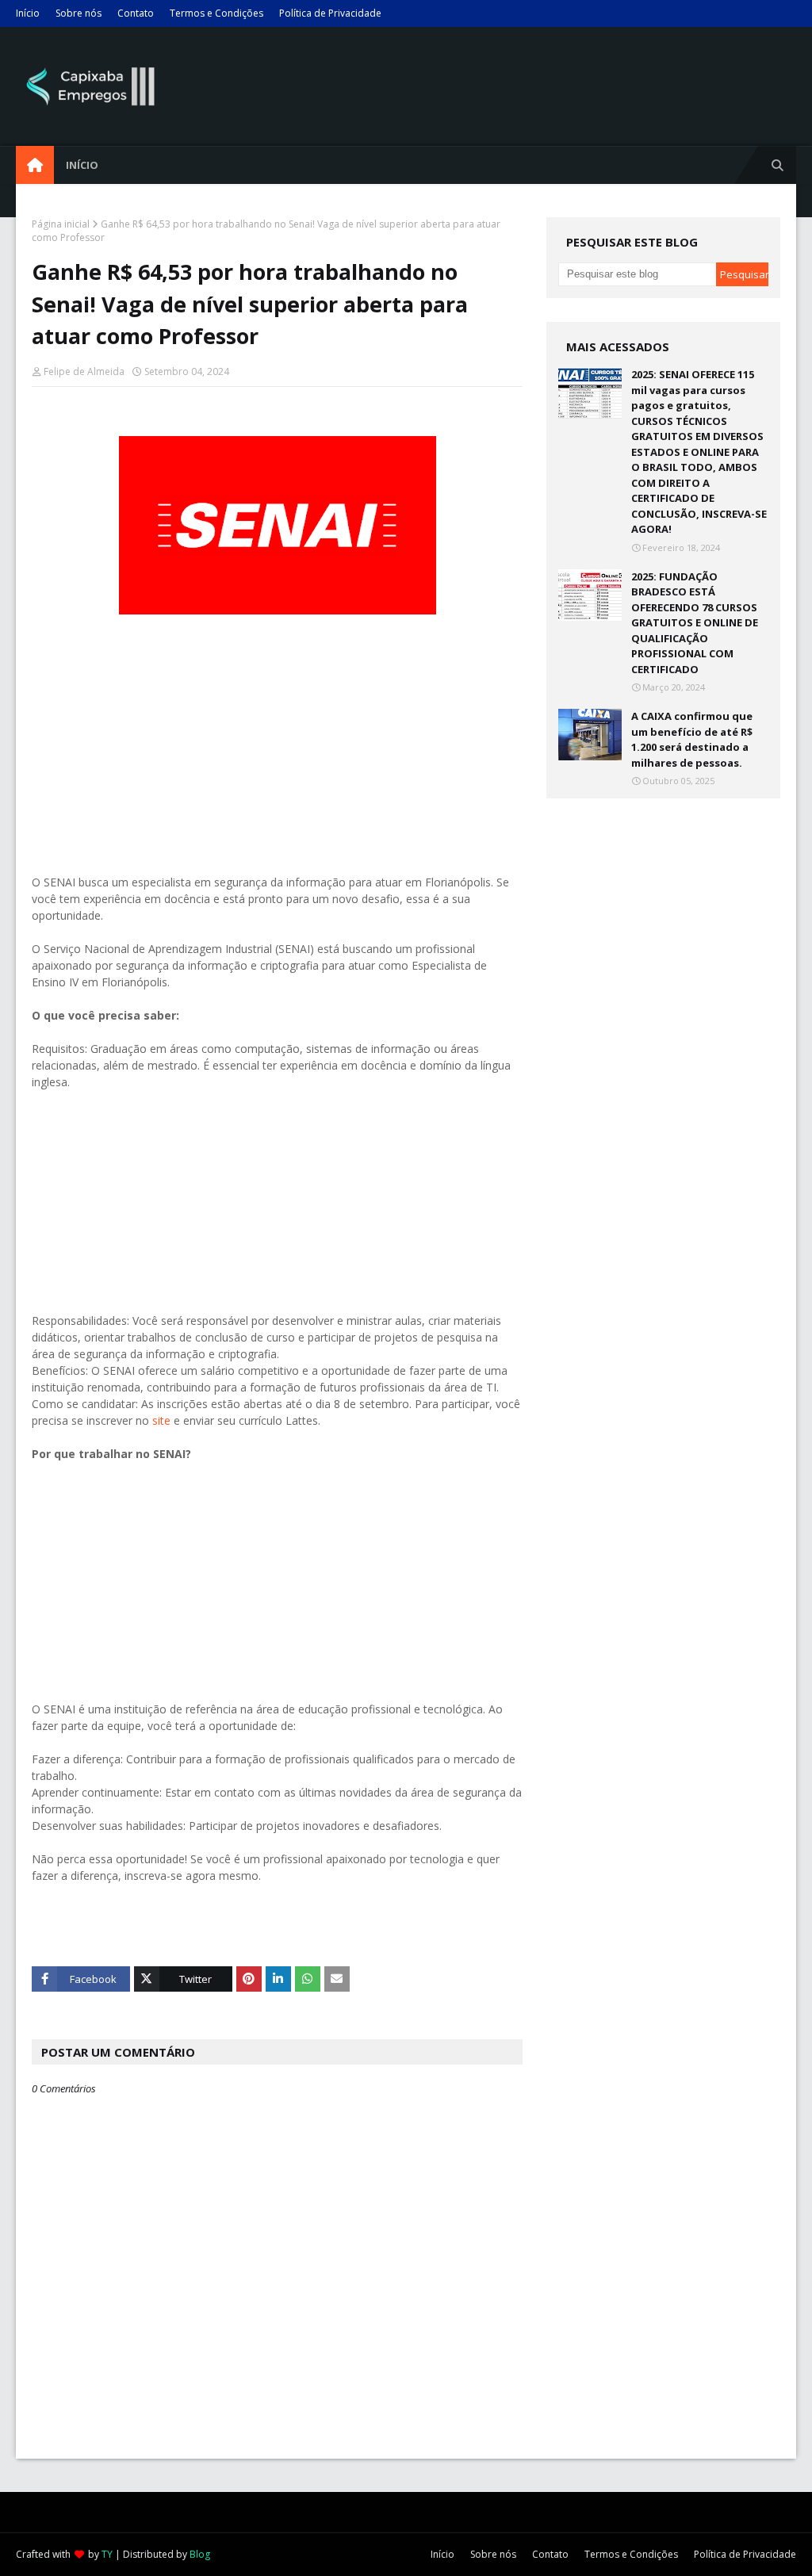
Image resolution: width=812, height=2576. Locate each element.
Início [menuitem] (82, 165)
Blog (200, 2554)
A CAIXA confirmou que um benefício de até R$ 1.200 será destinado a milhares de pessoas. (692, 739)
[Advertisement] (277, 746)
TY (107, 2554)
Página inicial (61, 224)
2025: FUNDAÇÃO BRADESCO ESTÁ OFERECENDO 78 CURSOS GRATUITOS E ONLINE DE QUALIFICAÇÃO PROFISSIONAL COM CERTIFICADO (695, 623)
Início (28, 13)
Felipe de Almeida (84, 371)
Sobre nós (79, 13)
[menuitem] (35, 165)
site (161, 1420)
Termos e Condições (216, 13)
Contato (136, 13)
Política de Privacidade (330, 13)
